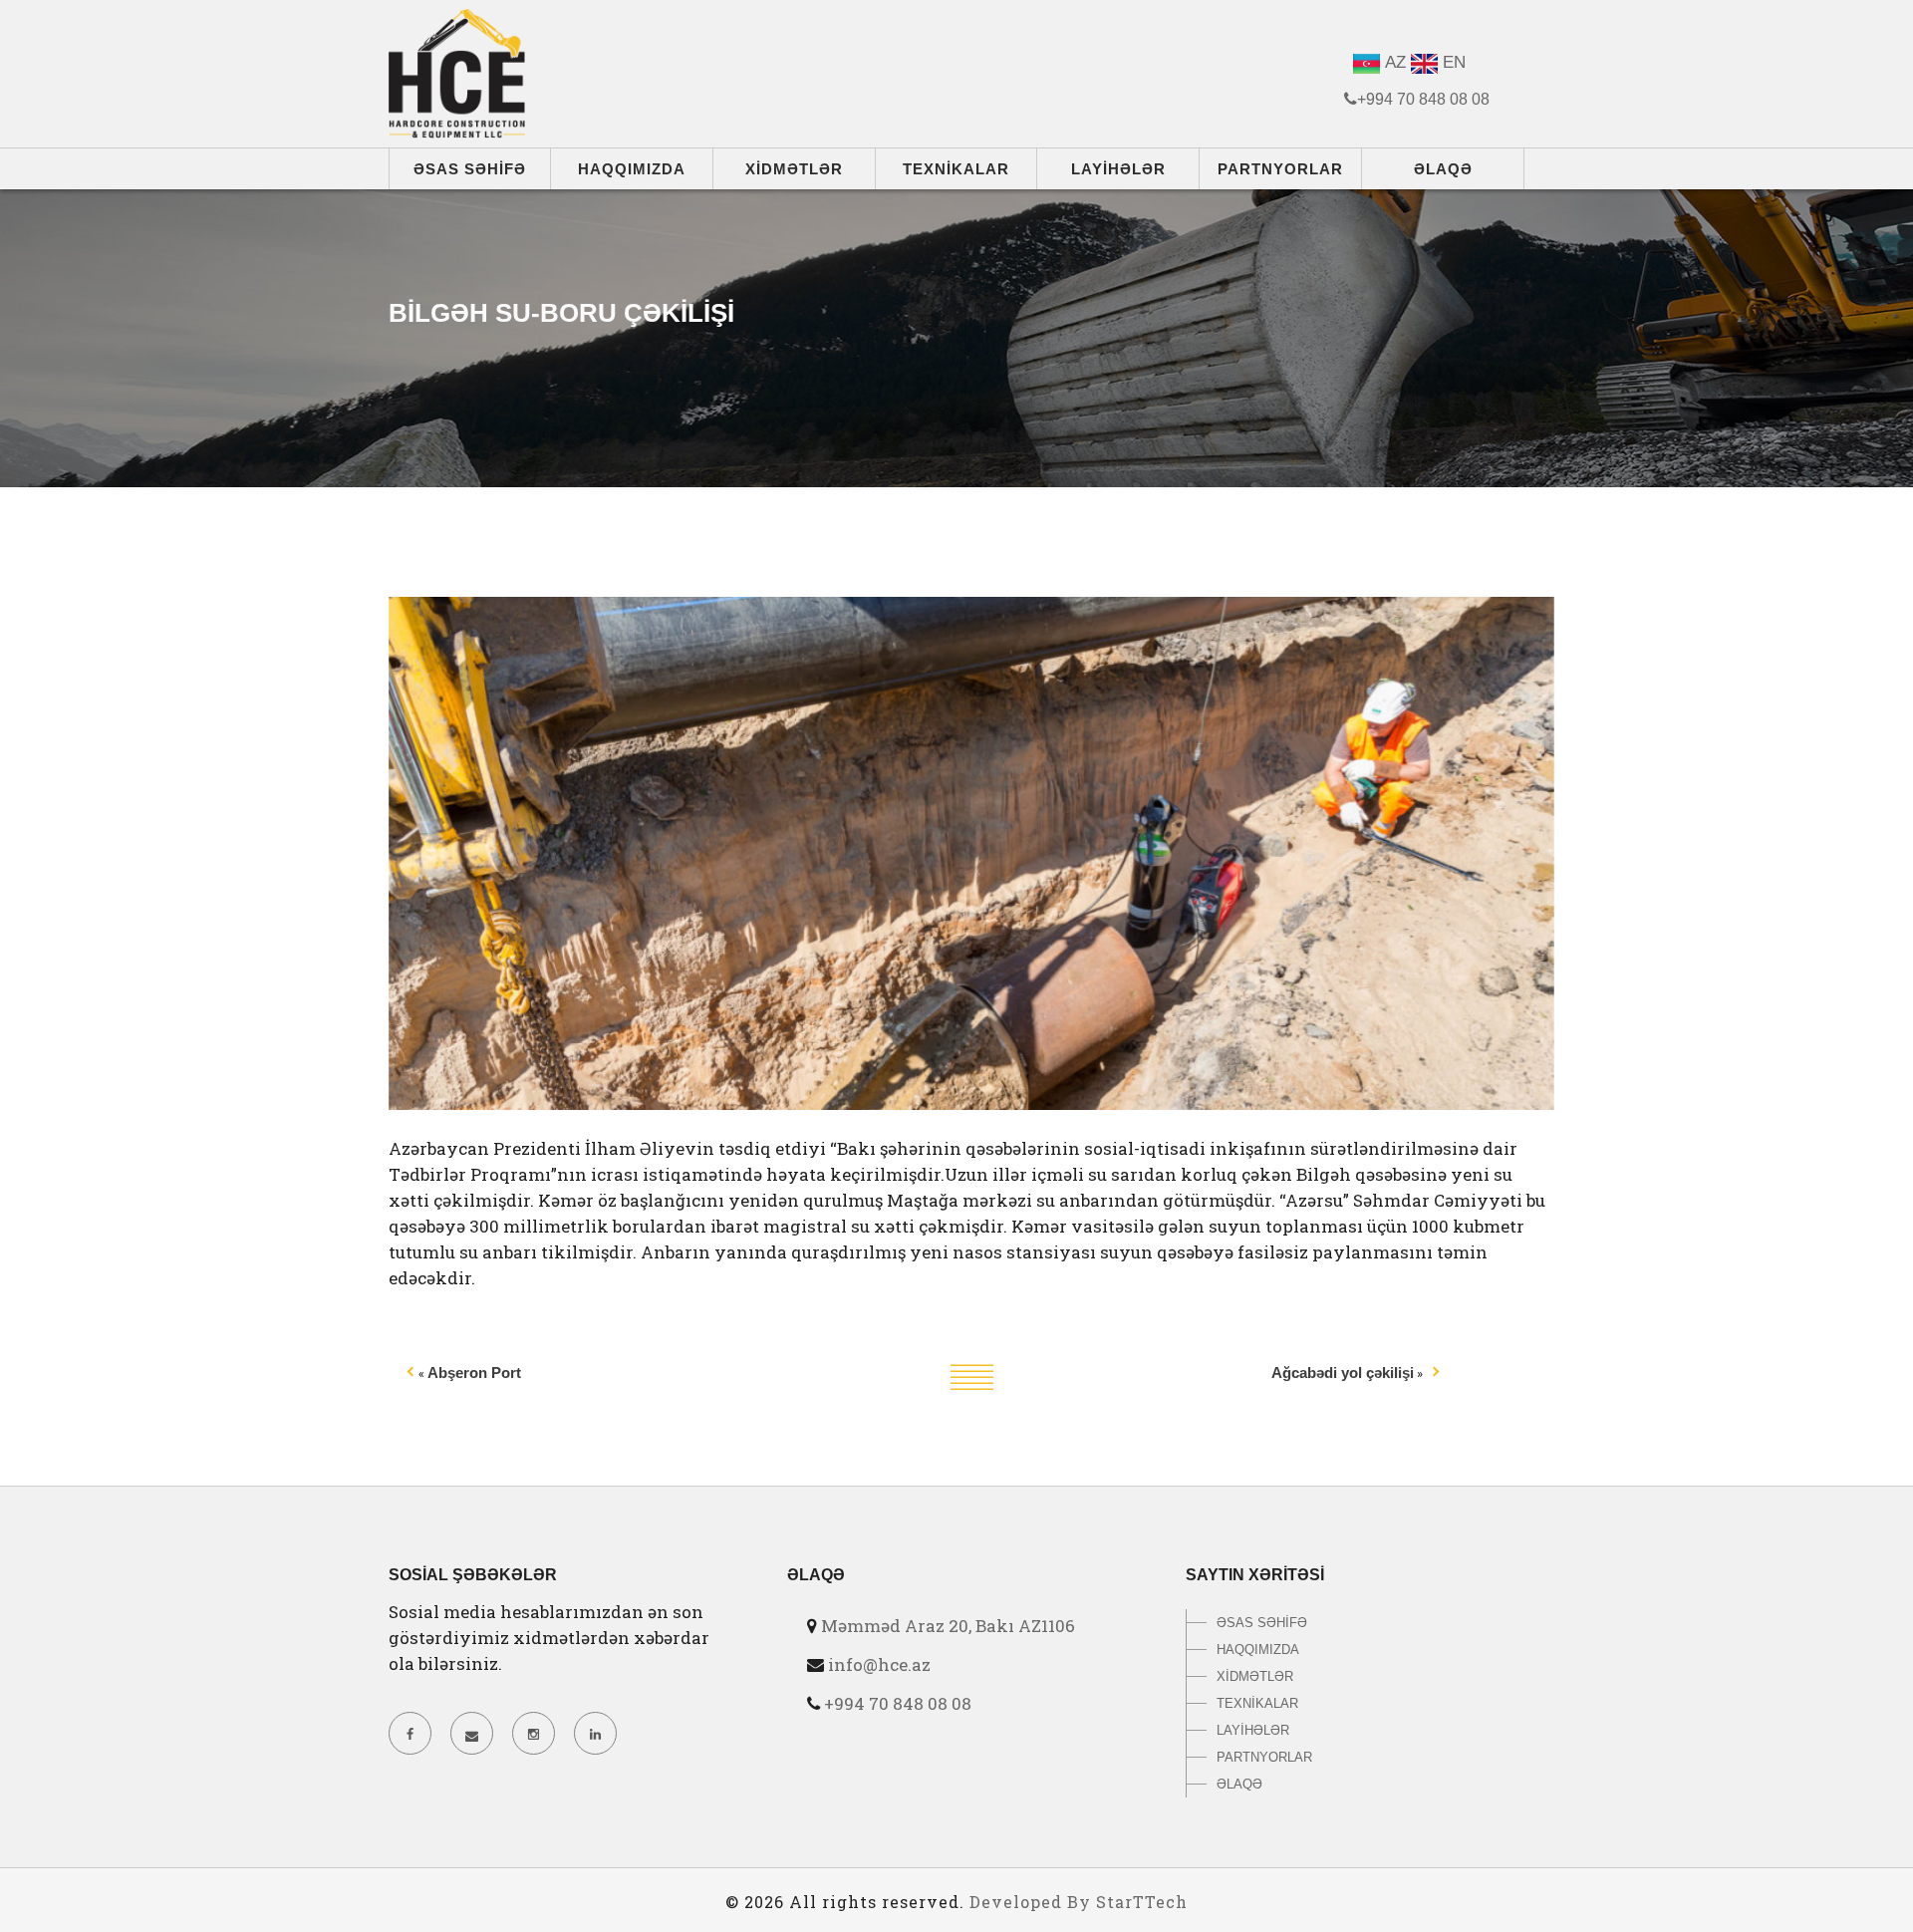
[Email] (471, 1733)
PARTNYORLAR (1280, 169)
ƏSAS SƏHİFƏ (470, 169)
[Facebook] (410, 1733)
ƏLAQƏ (1443, 169)
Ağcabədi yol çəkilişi (1343, 1373)
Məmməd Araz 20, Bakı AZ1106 (948, 1626)
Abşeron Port (474, 1373)
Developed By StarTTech (1079, 1902)
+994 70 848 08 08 (898, 1703)
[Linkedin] (595, 1733)
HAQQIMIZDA (632, 169)
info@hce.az (879, 1664)
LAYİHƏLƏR (1118, 169)
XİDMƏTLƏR (794, 169)
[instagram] (533, 1733)
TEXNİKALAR (956, 169)
